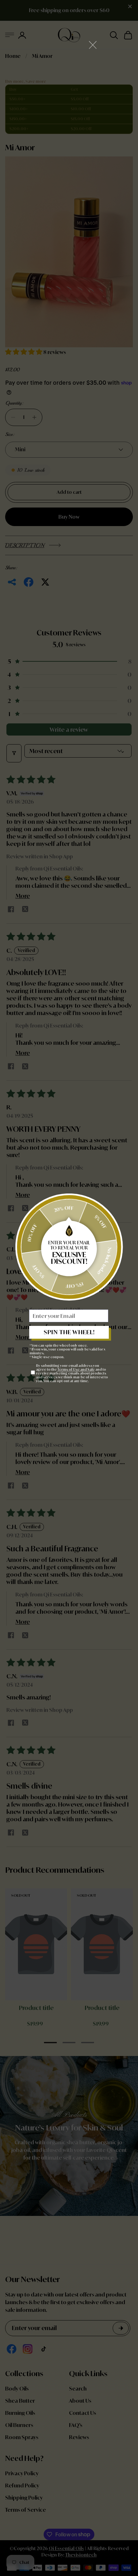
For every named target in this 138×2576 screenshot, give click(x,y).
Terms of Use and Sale (76, 1369)
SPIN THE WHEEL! (69, 1332)
